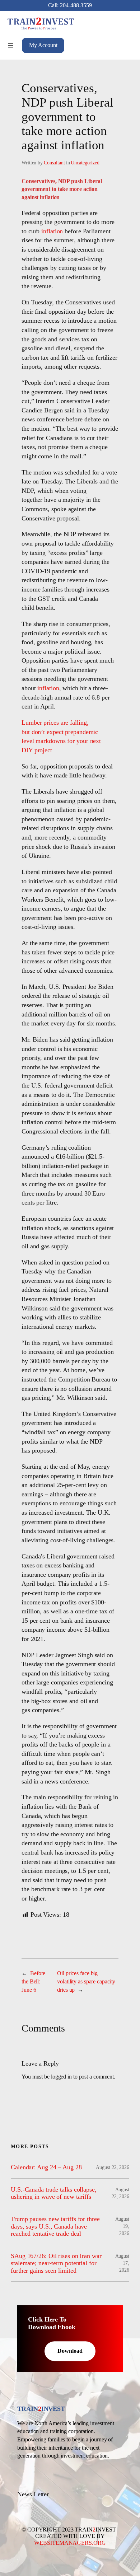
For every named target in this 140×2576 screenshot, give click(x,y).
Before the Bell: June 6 (33, 1981)
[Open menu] (11, 46)
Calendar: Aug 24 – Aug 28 (46, 2167)
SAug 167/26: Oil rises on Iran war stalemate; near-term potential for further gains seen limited (56, 2263)
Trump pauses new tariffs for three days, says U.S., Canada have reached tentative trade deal (55, 2226)
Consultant (54, 163)
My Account (43, 45)
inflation (52, 231)
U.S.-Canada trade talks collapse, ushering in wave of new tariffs (54, 2193)
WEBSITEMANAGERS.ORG (70, 2543)
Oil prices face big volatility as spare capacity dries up (86, 1981)
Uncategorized (85, 163)
